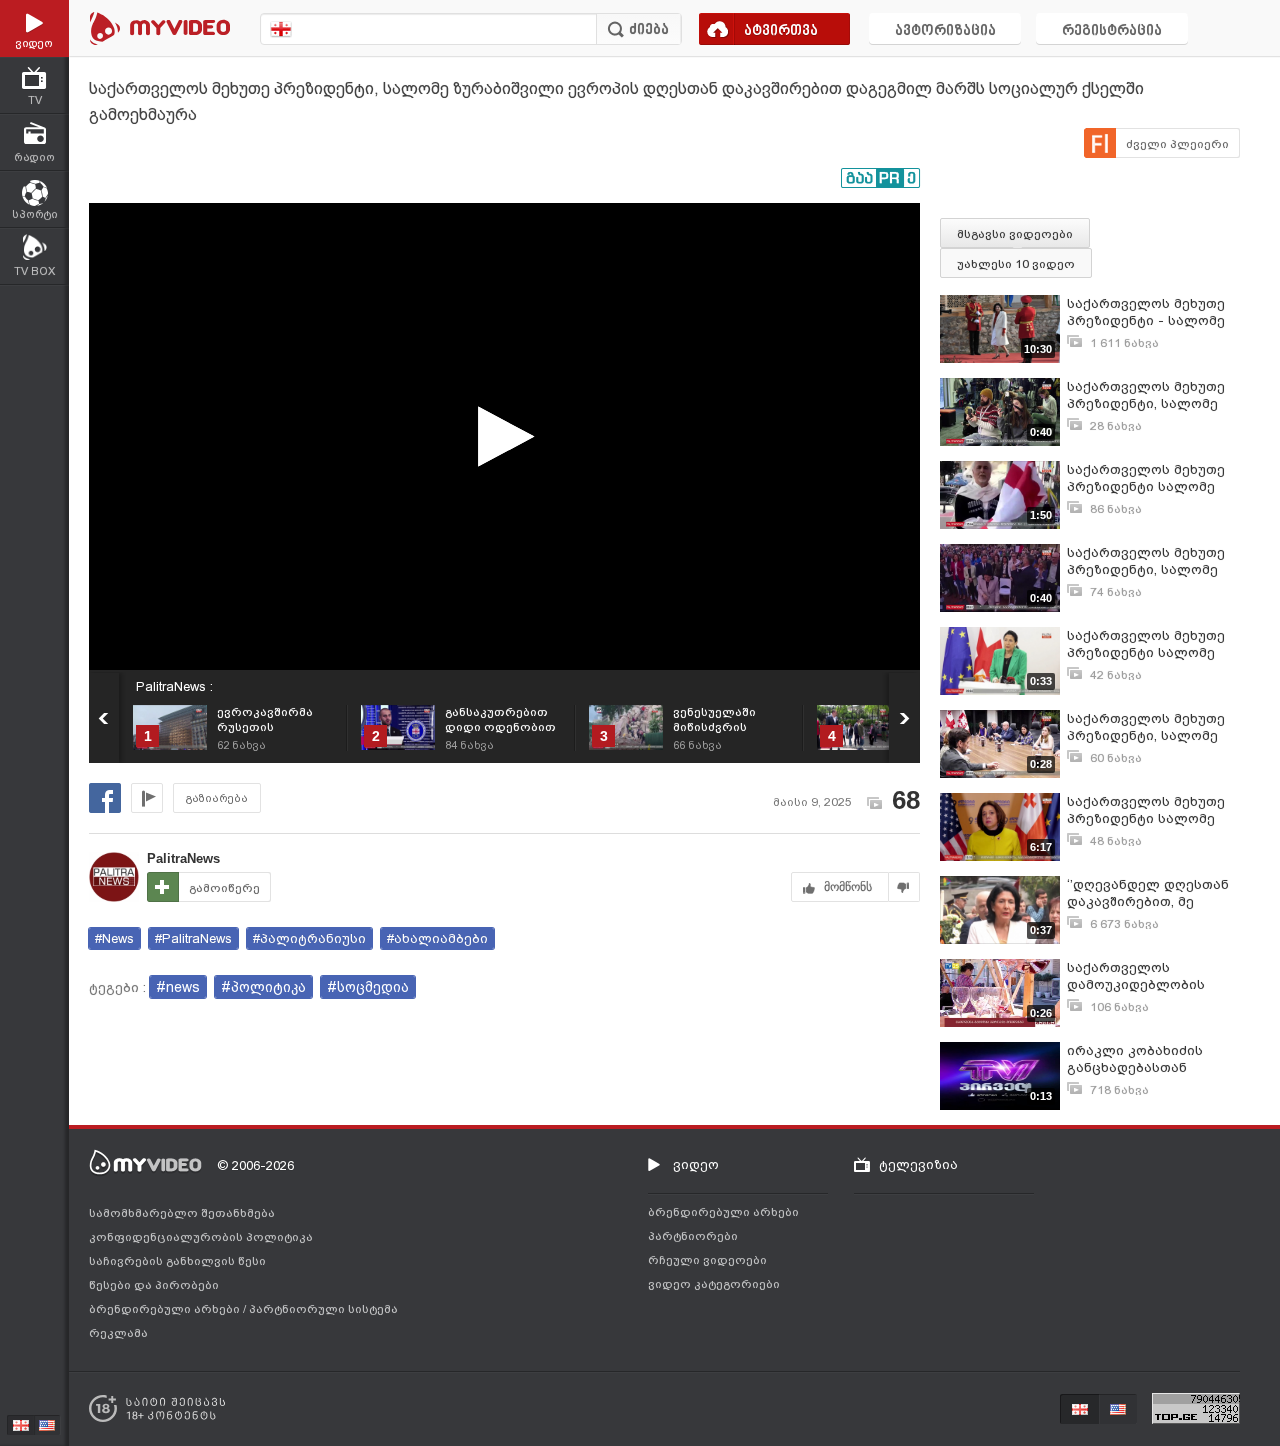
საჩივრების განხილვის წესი (177, 1261)
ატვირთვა (781, 31)
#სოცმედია (368, 987)
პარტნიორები (693, 1236)
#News (114, 938)
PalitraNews (183, 858)
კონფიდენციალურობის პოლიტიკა (201, 1237)
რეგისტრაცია (1112, 31)
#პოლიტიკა (263, 987)
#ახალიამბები (437, 938)
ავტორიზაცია (945, 31)
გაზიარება (217, 798)
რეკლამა (118, 1333)
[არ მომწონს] (904, 887)
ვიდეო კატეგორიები (714, 1284)
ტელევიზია (918, 1164)
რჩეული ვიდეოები (707, 1260)
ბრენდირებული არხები (166, 1309)
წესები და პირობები (154, 1285)
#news (178, 987)
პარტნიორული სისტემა (323, 1309)
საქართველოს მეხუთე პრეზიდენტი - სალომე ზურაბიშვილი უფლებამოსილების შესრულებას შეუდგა (1146, 312)
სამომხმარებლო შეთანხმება (182, 1213)
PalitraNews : (174, 686)
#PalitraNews (193, 938)
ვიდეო (696, 1164)
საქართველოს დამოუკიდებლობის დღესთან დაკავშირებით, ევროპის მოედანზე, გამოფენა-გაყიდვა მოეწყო (1153, 976)
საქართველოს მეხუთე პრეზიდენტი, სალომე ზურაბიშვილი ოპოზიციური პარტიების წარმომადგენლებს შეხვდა (1152, 395)
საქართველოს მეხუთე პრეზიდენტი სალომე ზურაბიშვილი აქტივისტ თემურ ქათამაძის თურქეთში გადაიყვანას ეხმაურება (1151, 478)
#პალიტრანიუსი (309, 938)
